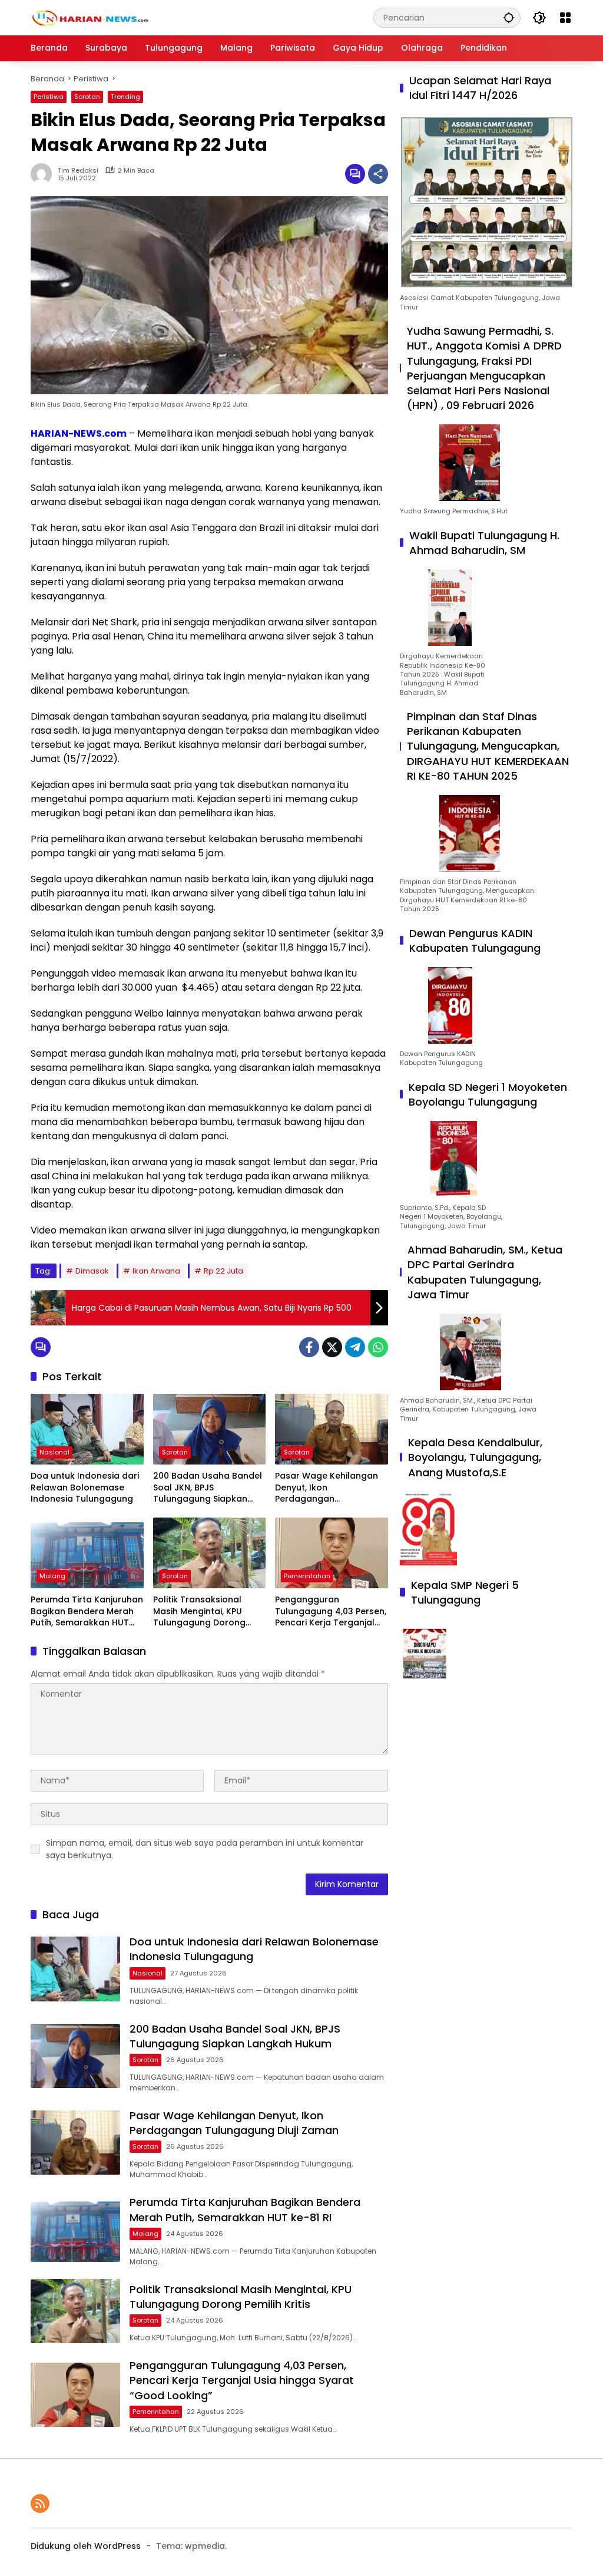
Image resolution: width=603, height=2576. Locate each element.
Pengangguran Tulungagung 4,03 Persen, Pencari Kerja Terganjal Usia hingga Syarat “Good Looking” (331, 1612)
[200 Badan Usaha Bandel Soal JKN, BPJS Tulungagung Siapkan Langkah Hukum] (210, 1429)
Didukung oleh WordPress (86, 2546)
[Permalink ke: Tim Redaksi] (44, 174)
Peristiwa (49, 97)
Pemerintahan (307, 1576)
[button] (509, 17)
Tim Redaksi (78, 171)
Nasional (54, 1452)
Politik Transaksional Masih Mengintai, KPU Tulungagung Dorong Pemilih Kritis (199, 1612)
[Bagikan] (378, 174)
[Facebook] (309, 1347)
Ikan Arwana (156, 1271)
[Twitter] (332, 1347)
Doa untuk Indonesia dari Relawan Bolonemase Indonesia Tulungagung (85, 1487)
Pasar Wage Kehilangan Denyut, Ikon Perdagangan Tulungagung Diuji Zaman (329, 1488)
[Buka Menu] (565, 18)
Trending (125, 97)
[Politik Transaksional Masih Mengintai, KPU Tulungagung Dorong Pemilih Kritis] (210, 1553)
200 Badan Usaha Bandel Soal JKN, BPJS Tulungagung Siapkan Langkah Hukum (208, 1488)
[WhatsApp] (378, 1347)
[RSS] (40, 2504)
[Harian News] (90, 17)
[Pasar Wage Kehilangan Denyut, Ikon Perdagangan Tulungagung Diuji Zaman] (332, 1429)
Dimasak (92, 1271)
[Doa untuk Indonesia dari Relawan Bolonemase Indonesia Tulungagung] (87, 1429)
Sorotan (87, 97)
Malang (52, 1576)
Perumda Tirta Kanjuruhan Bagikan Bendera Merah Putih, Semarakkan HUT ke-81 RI (87, 1612)
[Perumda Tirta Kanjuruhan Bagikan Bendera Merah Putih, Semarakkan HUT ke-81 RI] (87, 1553)
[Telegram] (355, 1347)
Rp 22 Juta (223, 1271)
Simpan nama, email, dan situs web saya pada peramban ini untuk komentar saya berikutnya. (205, 1849)
